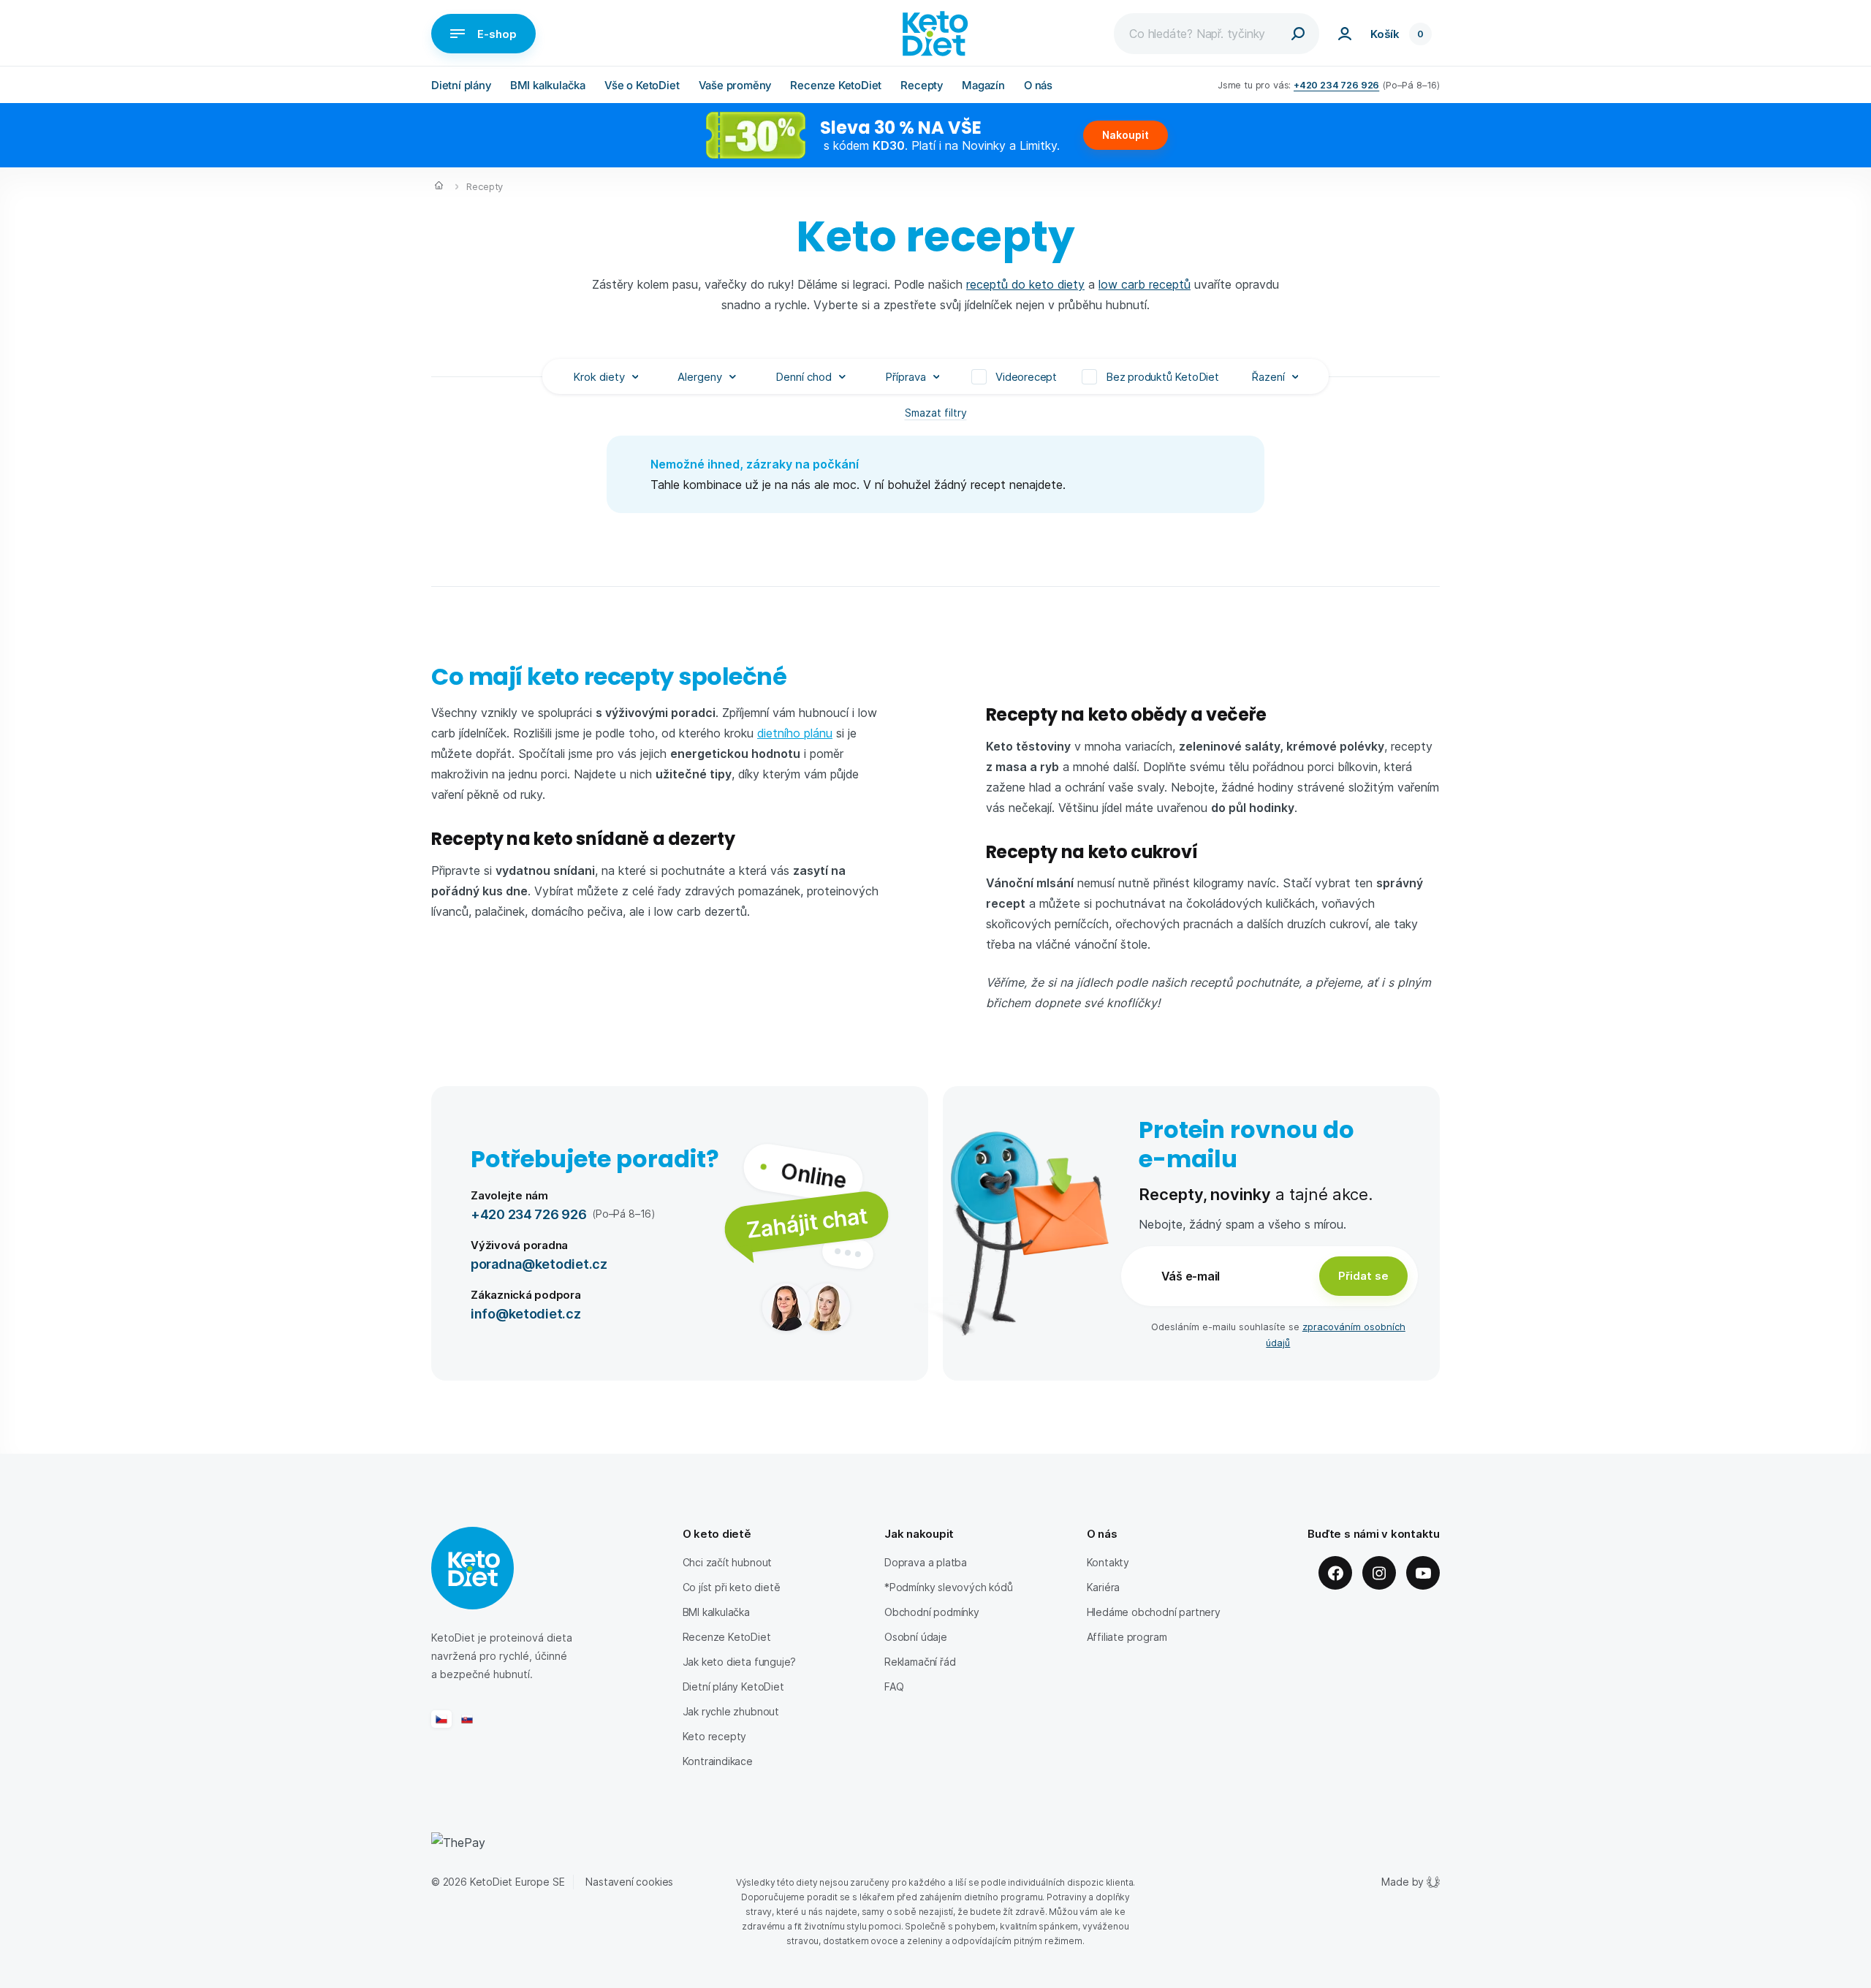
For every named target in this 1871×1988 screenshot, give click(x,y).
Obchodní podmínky (932, 1612)
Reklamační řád (920, 1662)
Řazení (1268, 376)
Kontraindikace (718, 1761)
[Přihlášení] (1345, 34)
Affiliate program (1127, 1637)
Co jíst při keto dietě (732, 1587)
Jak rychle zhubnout (731, 1711)
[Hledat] (1298, 34)
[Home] (439, 187)
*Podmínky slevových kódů (949, 1587)
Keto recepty (715, 1736)
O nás (1038, 85)
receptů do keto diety (1025, 284)
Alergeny (700, 376)
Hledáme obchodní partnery (1154, 1612)
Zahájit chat (807, 1222)
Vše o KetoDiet (642, 85)
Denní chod (804, 376)
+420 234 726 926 (1336, 84)
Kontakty (1108, 1562)
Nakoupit (1126, 135)
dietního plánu (795, 733)
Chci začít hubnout (728, 1562)
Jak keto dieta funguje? (740, 1662)
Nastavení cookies (629, 1882)
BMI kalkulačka (548, 85)
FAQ (894, 1687)
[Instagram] (1379, 1573)
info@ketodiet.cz (526, 1313)
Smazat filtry (936, 413)
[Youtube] (1423, 1573)
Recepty (922, 85)
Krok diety (599, 376)
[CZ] (441, 1719)
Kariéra (1104, 1587)
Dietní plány (461, 85)
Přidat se (1363, 1275)
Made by (1403, 1882)
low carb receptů (1145, 284)
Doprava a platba (926, 1562)
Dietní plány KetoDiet (733, 1687)
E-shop (497, 34)
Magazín (983, 85)
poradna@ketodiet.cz (539, 1263)
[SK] (467, 1719)
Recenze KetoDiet (836, 85)
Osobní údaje (916, 1637)
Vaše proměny (735, 85)
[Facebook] (1335, 1573)
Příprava (906, 376)
